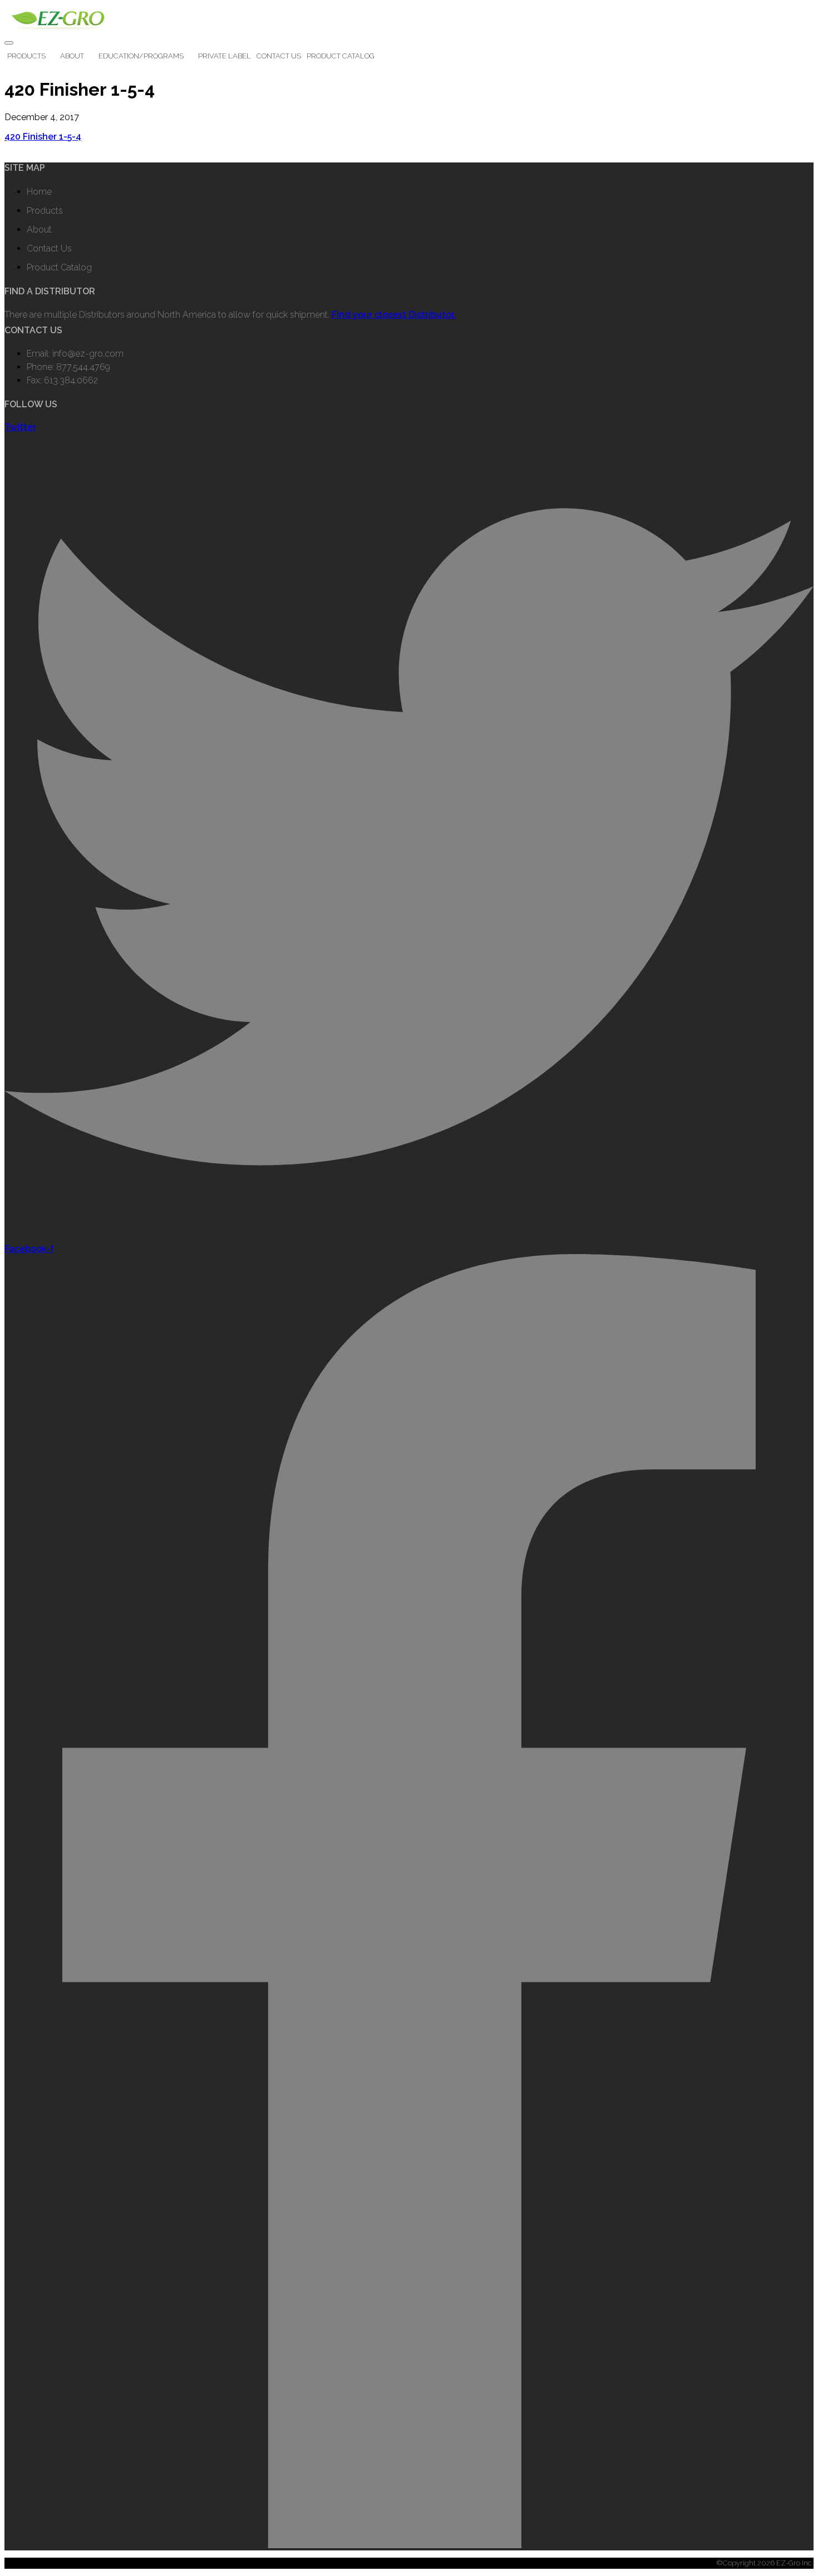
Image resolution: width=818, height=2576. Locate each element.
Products (26, 56)
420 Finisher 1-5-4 (43, 137)
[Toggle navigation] (9, 43)
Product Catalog (341, 56)
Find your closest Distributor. (394, 315)
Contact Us (279, 56)
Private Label (225, 56)
